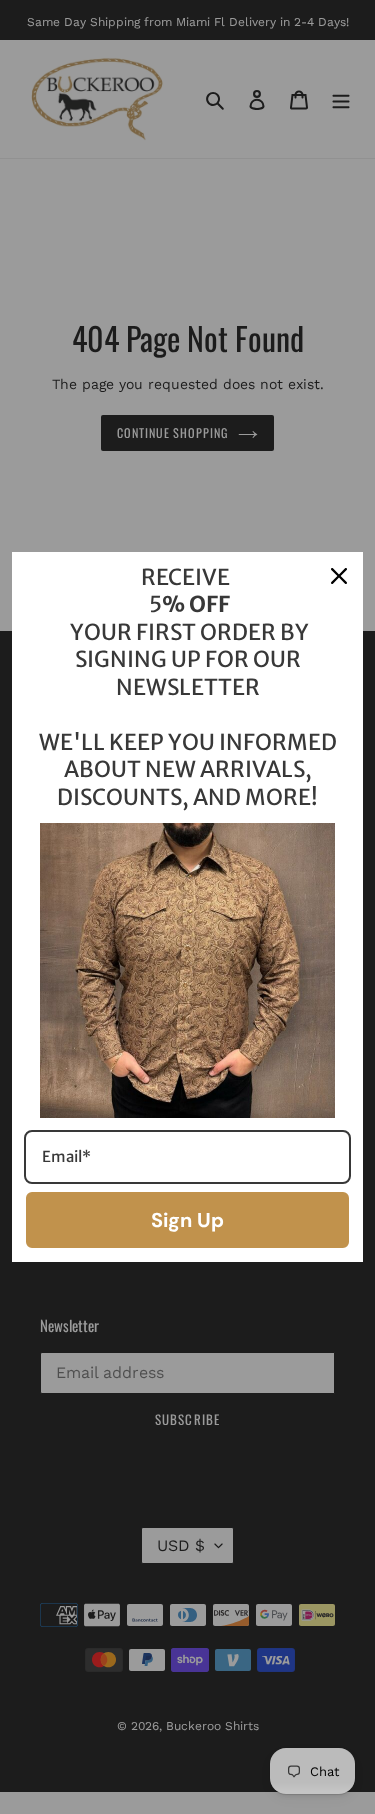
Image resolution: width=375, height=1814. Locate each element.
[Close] (339, 576)
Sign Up (187, 1220)
